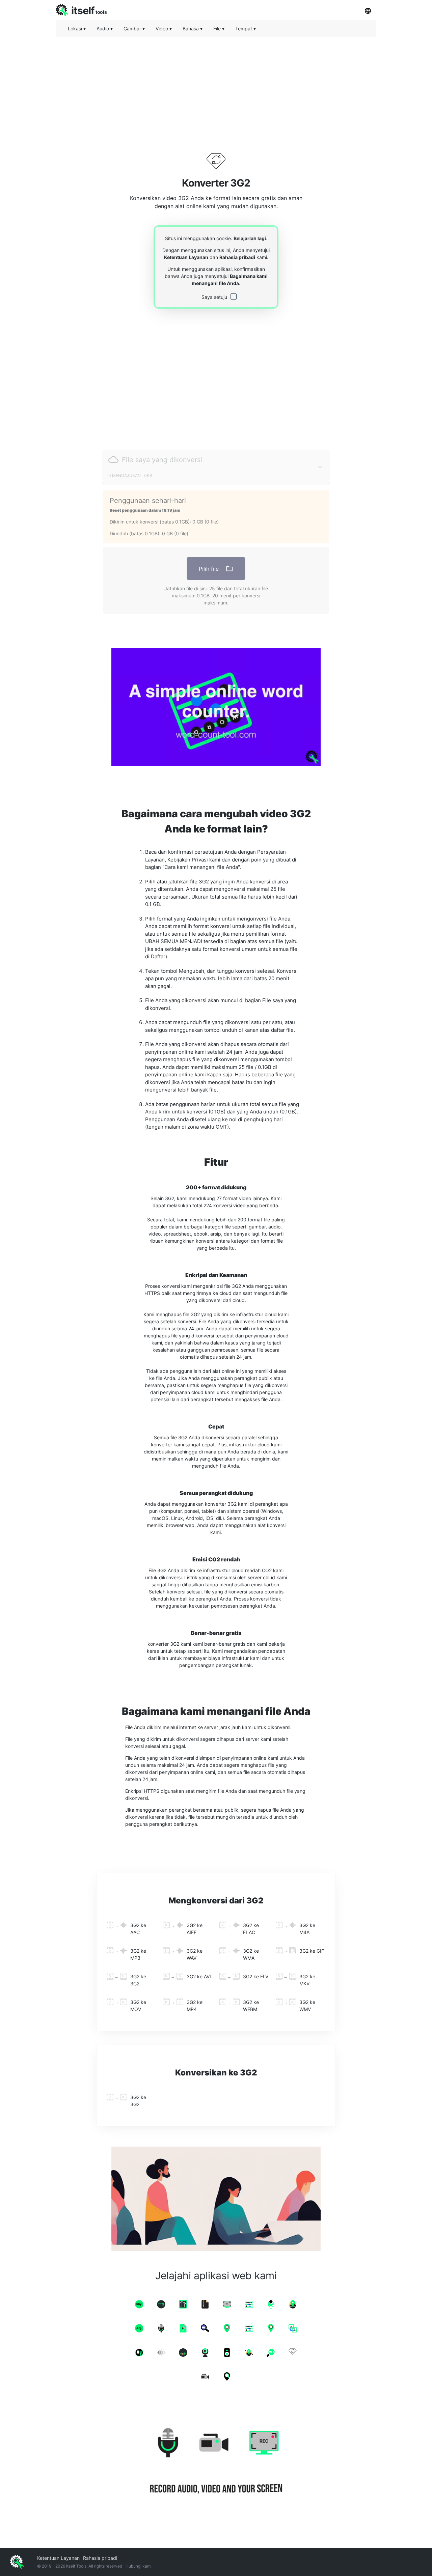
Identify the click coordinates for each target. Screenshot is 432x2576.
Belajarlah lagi (250, 238)
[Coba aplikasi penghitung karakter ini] (216, 707)
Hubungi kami (139, 2566)
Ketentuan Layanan (186, 257)
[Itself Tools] (216, 2462)
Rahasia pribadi (237, 257)
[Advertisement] (216, 89)
